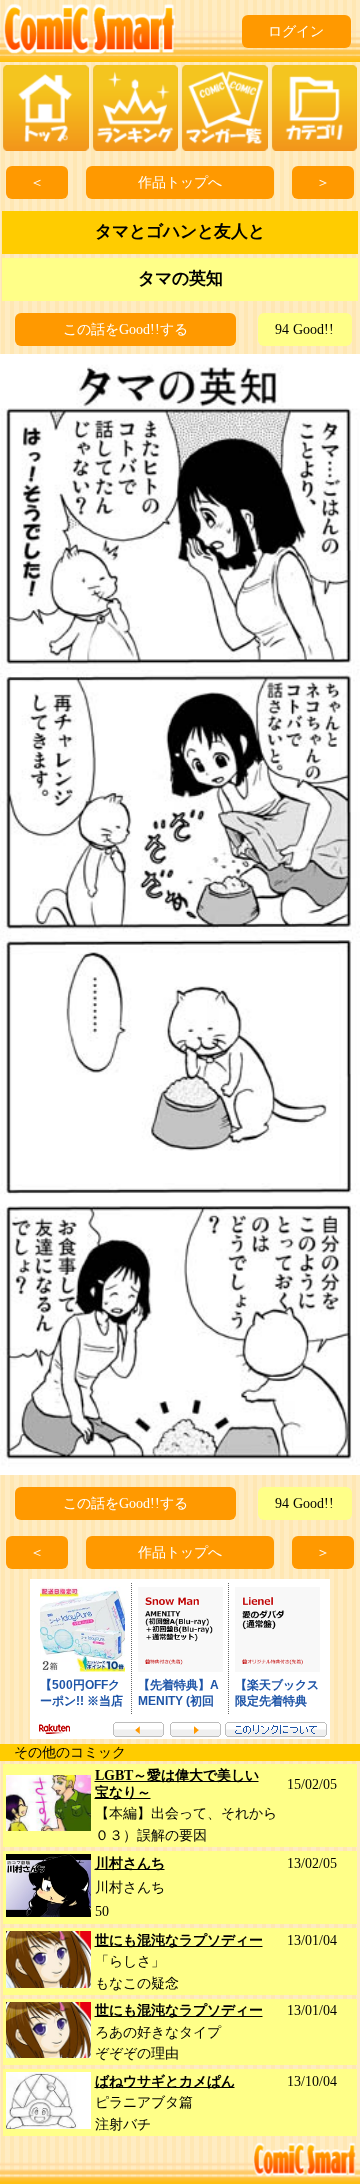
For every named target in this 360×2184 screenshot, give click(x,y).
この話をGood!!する (125, 329)
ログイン (296, 31)
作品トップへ (180, 182)
